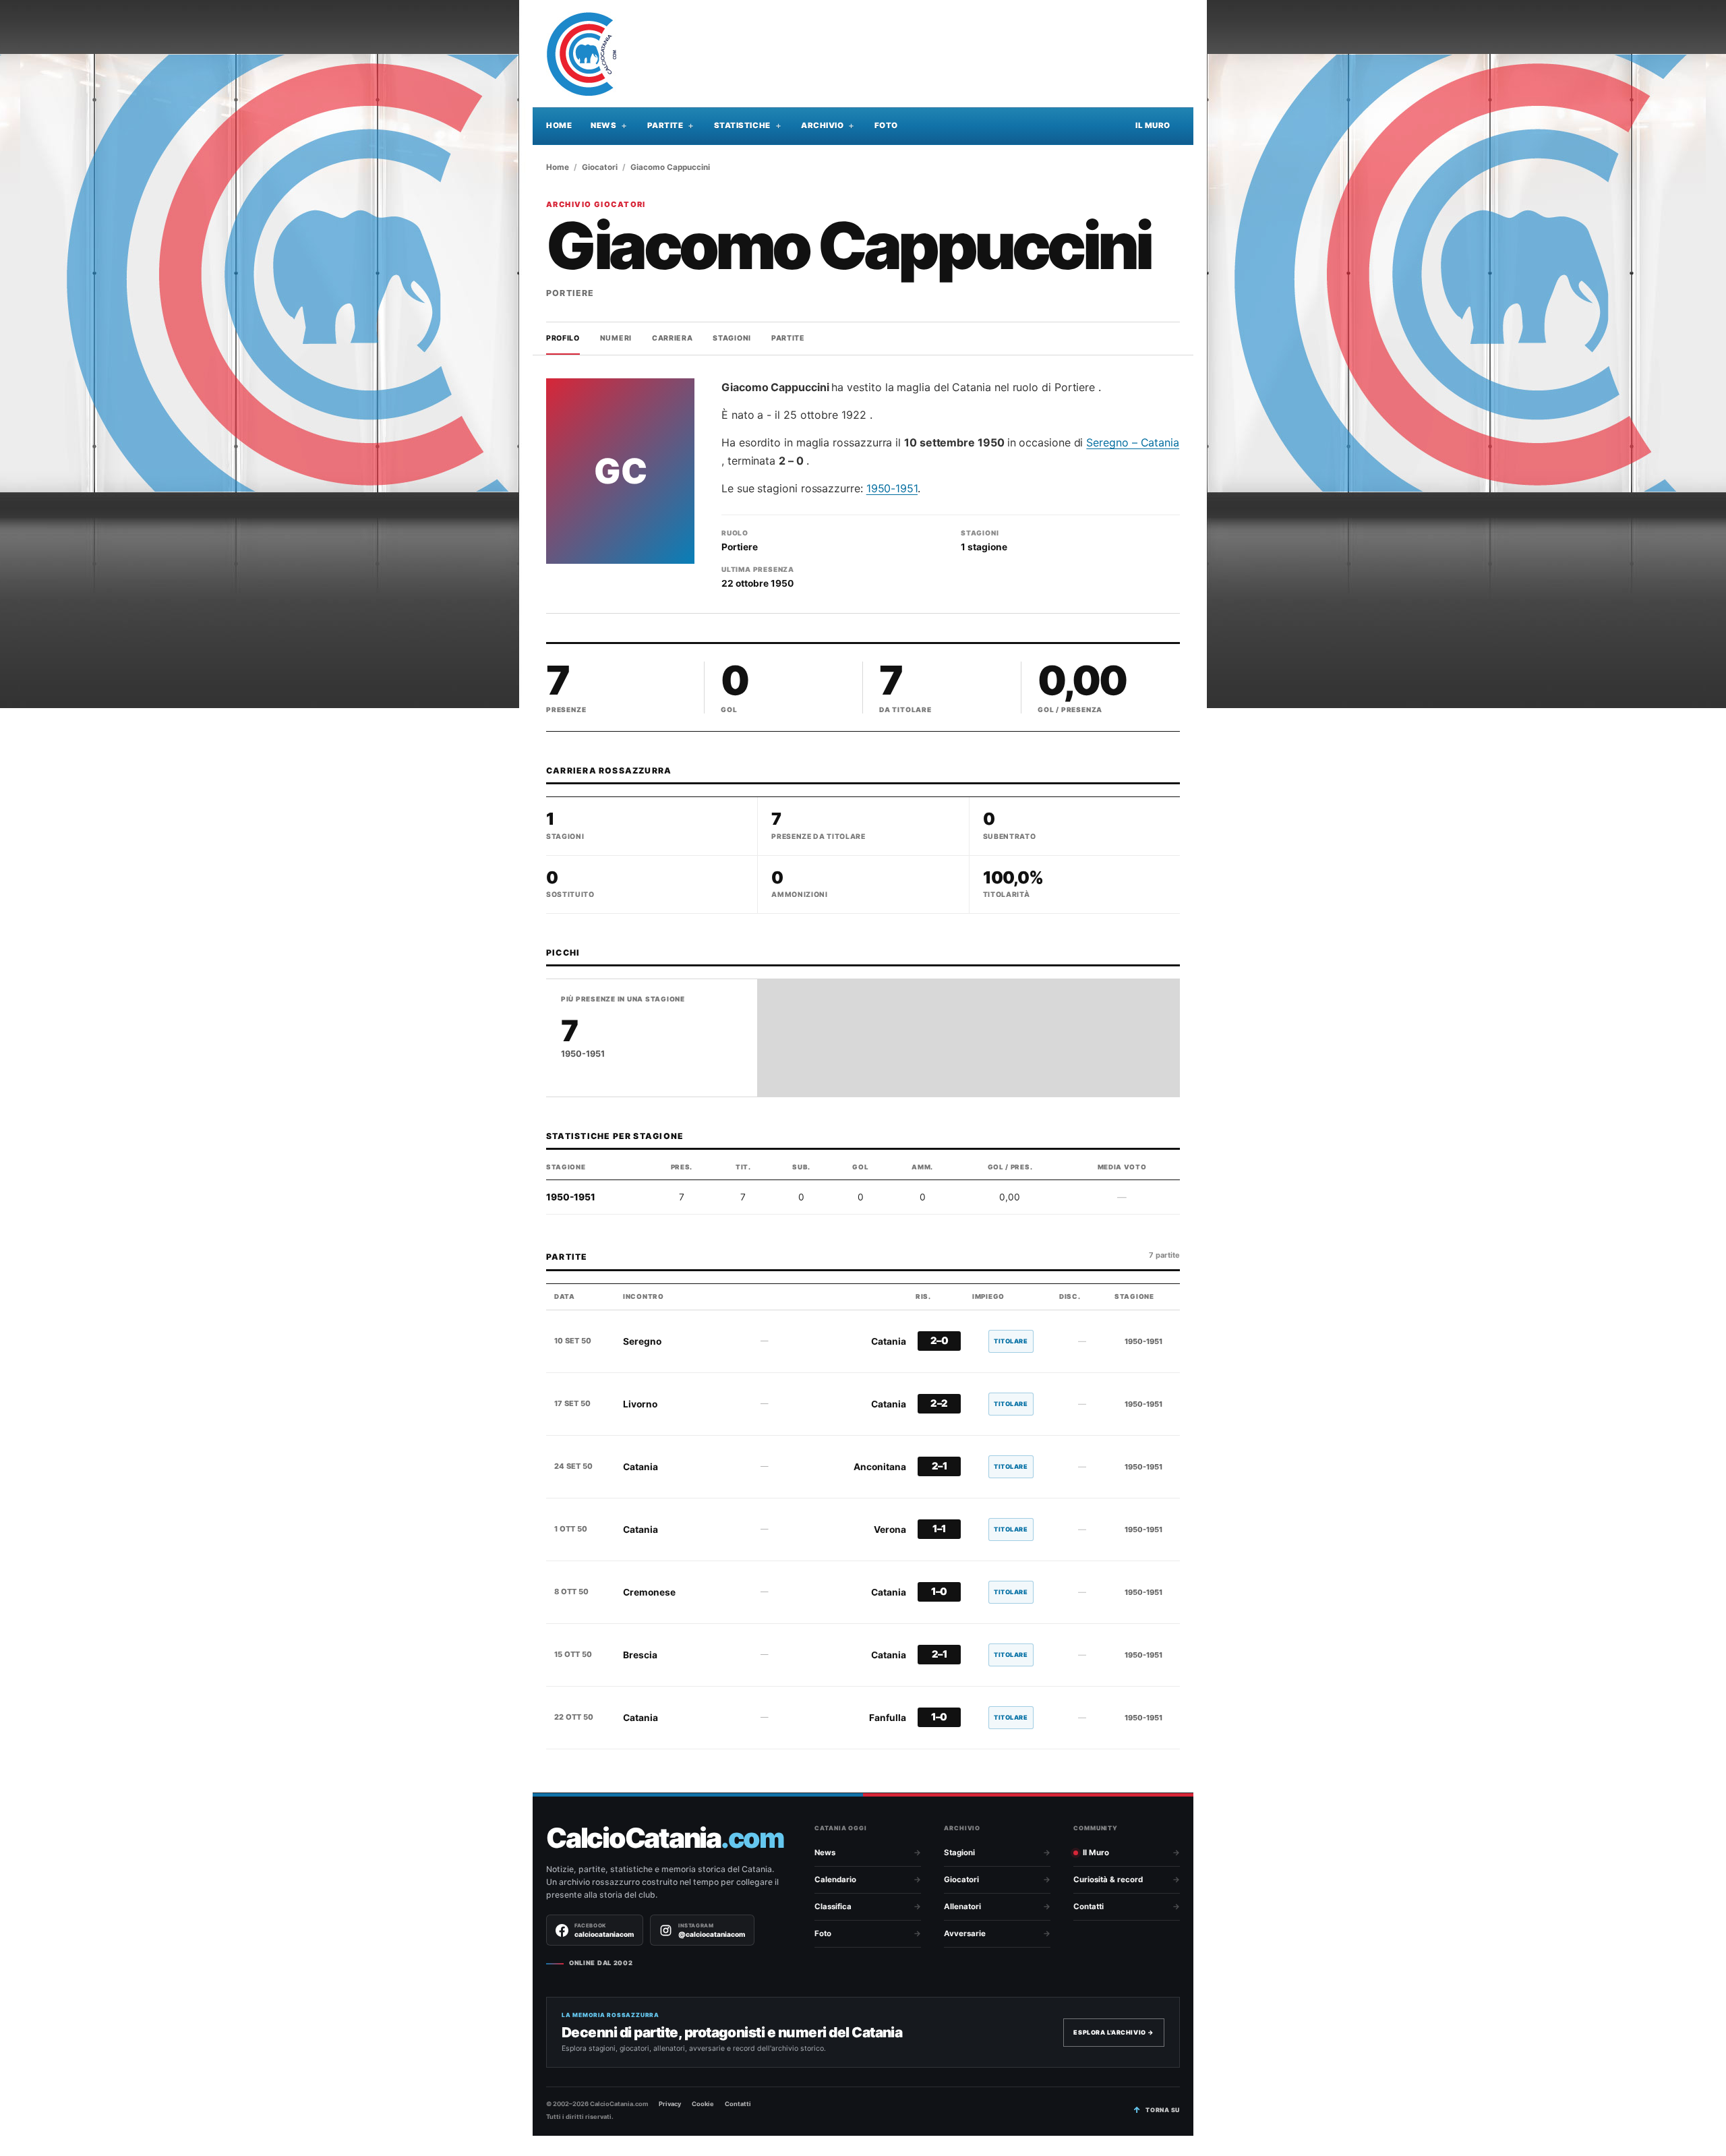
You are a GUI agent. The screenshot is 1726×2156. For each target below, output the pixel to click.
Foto (886, 125)
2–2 (939, 1403)
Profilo (563, 338)
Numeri (616, 338)
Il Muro (1153, 125)
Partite (665, 125)
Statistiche (742, 125)
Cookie (703, 2104)
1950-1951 (892, 488)
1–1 (939, 1529)
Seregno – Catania (1133, 442)
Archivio (822, 125)
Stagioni (732, 338)
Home (559, 125)
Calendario (835, 1880)
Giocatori (600, 167)
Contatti (1089, 1906)
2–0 (940, 1341)
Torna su (1163, 2110)
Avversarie (965, 1933)
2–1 (940, 1466)
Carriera (673, 338)
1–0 (939, 1592)
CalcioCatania (665, 1838)
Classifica (833, 1906)
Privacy (670, 2104)
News (603, 125)
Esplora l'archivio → (1114, 2032)
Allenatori (962, 1906)
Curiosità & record (1108, 1880)
